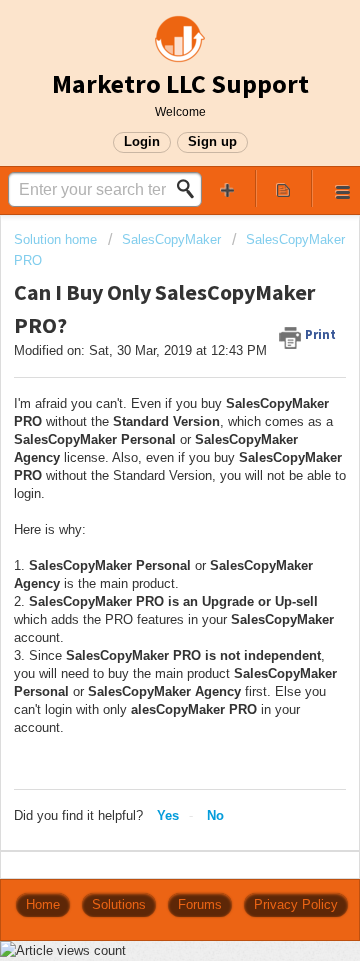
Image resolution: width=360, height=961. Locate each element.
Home (43, 904)
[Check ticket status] (284, 188)
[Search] (191, 189)
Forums (200, 904)
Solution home (57, 239)
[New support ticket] (228, 188)
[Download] (143, 465)
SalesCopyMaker (171, 239)
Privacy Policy (296, 904)
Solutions (119, 904)
